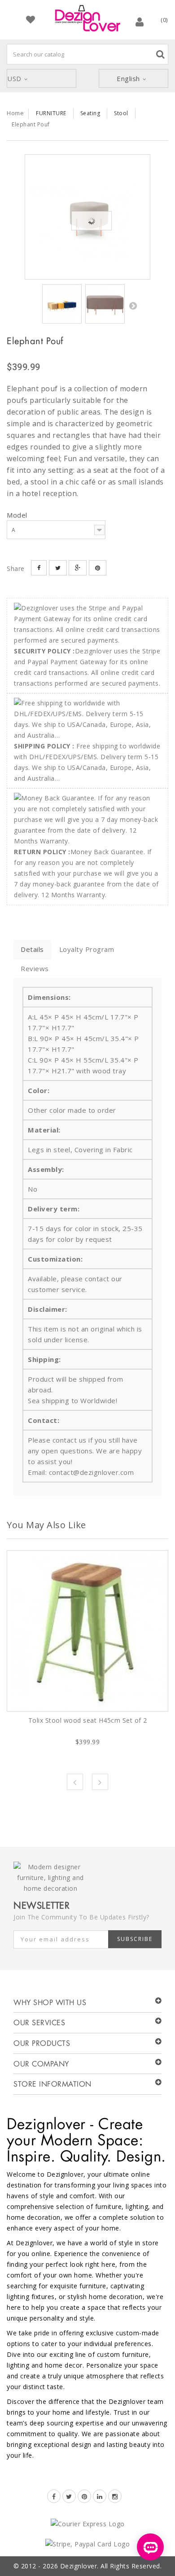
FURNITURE (51, 113)
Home (15, 113)
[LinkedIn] (100, 2496)
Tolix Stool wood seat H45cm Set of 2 (88, 1720)
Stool (121, 113)
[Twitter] (69, 2496)
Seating (90, 113)
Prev (75, 1782)
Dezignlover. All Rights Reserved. (111, 2566)
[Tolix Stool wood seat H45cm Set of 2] (87, 1631)
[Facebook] (54, 2496)
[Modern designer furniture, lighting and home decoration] (87, 18)
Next (133, 306)
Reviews (35, 968)
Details (32, 949)
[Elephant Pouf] (87, 217)
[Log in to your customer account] (140, 22)
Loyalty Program (87, 949)
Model (18, 515)
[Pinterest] (84, 2496)
